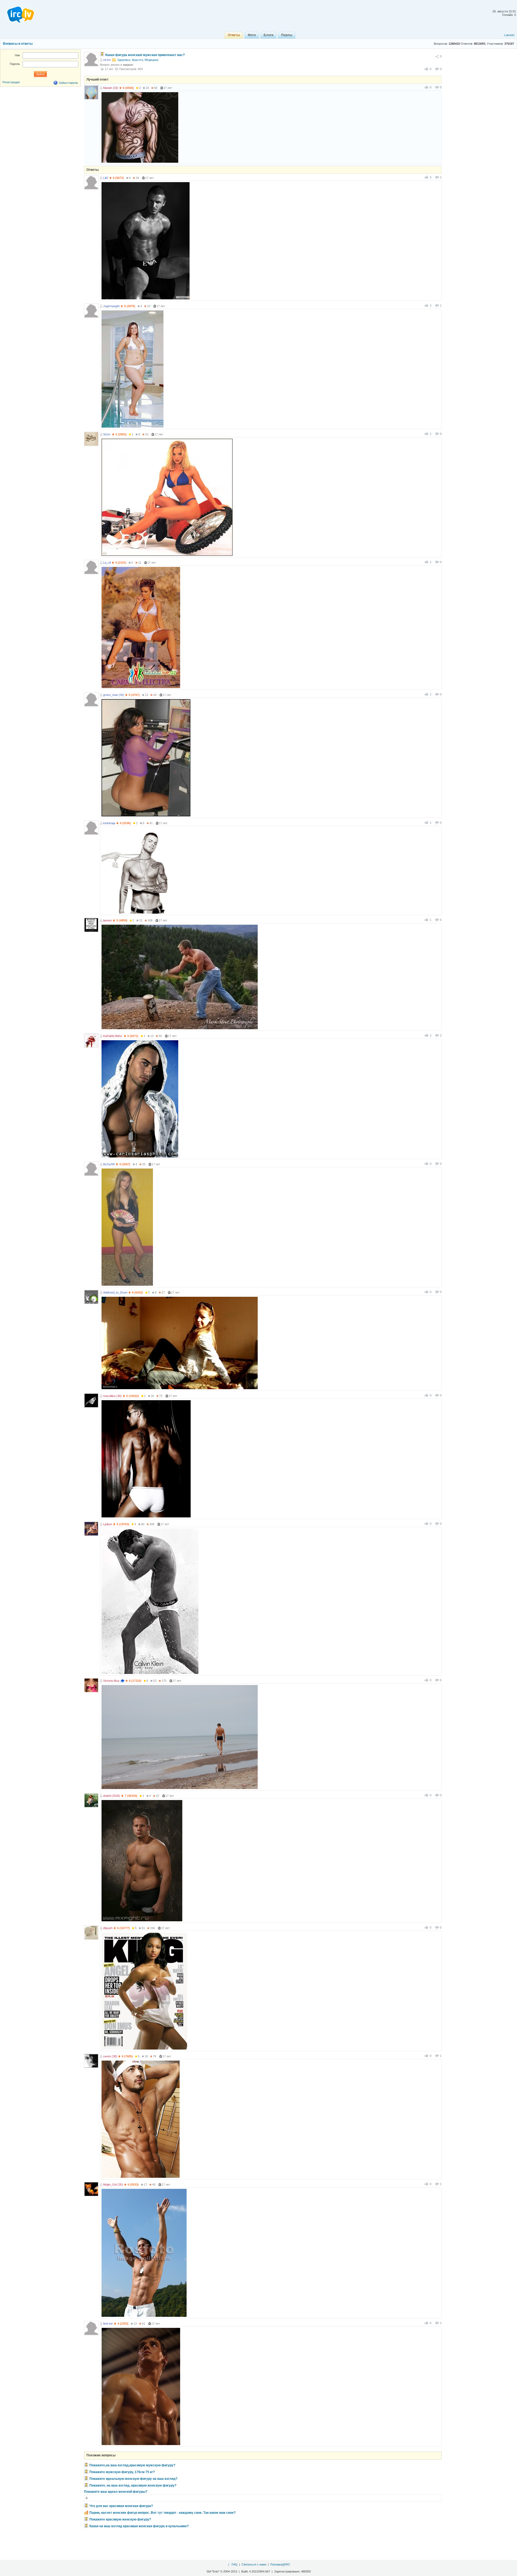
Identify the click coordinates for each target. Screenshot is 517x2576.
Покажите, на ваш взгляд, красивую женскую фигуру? (133, 2485)
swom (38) (110, 2056)
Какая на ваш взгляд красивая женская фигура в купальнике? (139, 2526)
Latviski (509, 35)
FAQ (235, 2564)
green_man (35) (114, 695)
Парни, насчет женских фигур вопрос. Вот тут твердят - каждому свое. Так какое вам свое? (163, 2513)
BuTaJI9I (109, 1164)
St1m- (107, 434)
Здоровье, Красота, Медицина (138, 60)
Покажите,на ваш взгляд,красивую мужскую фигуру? (132, 2465)
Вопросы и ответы (18, 44)
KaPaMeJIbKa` (113, 1036)
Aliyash (108, 1928)
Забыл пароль (68, 83)
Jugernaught (111, 306)
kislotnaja (109, 823)
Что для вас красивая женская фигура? (121, 2506)
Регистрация (11, 82)
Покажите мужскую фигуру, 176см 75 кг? (122, 2472)
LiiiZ (106, 178)
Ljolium (108, 1524)
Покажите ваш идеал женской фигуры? (116, 2492)
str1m (107, 60)
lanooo (107, 920)
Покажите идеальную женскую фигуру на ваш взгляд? (133, 2479)
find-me (108, 2324)
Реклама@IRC (280, 2564)
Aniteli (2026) (112, 1796)
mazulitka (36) (112, 1396)
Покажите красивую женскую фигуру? (120, 2519)
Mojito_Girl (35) (113, 2185)
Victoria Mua (111, 1681)
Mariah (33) (111, 88)
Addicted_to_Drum (115, 1292)
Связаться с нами (254, 2564)
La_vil (107, 563)
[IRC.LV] (17, 13)
